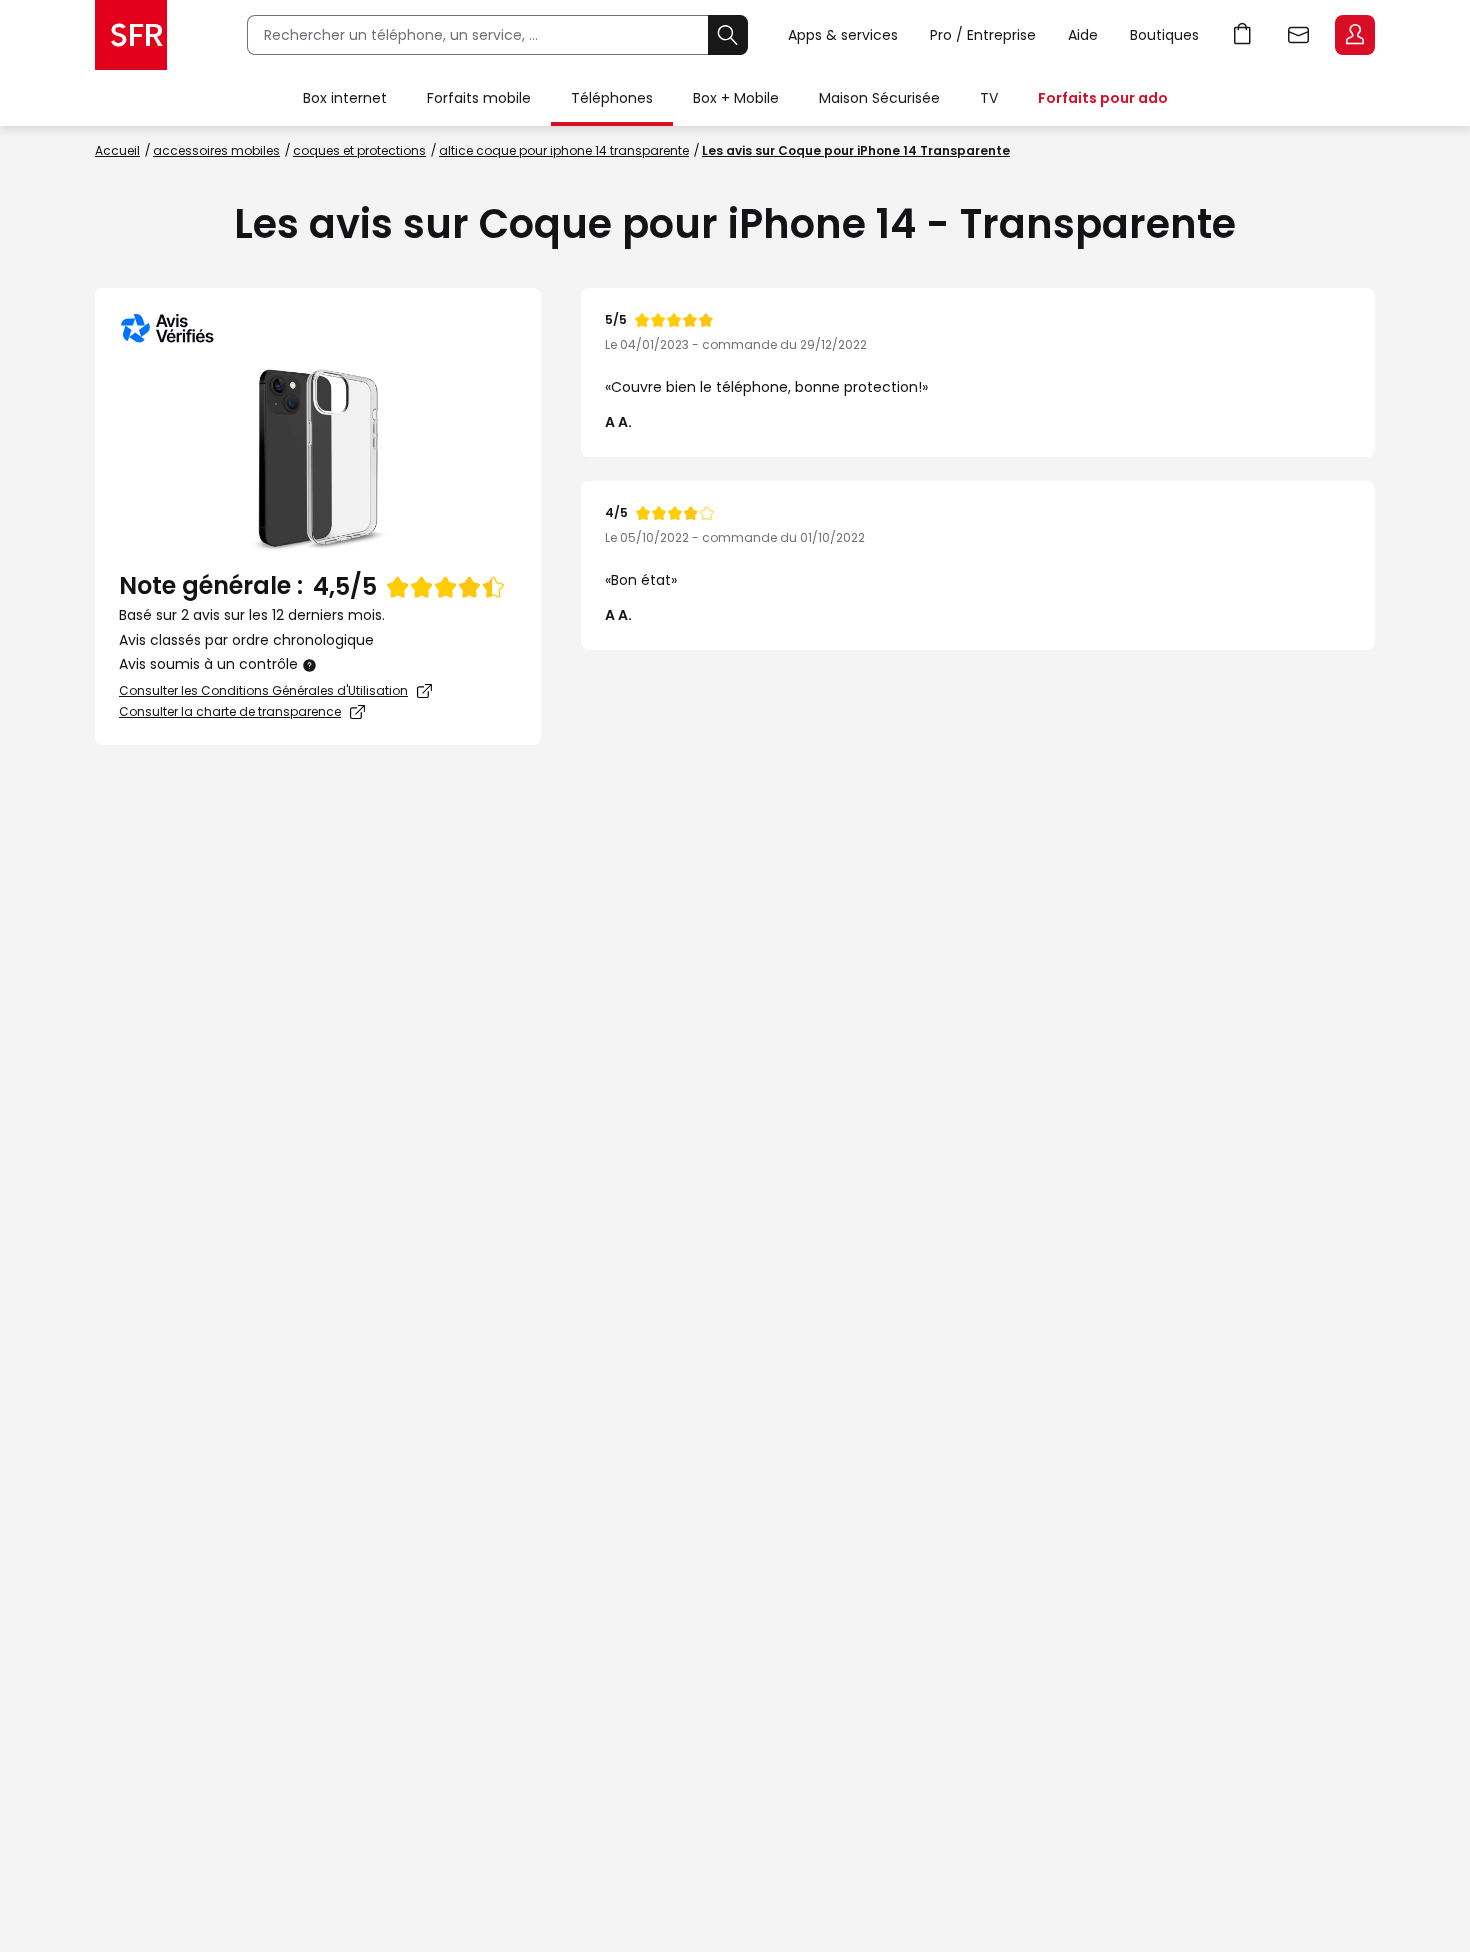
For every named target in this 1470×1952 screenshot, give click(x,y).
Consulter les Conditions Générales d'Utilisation (263, 690)
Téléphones (612, 98)
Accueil (117, 150)
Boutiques (1164, 35)
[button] (310, 665)
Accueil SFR (131, 35)
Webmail (1299, 35)
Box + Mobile (736, 98)
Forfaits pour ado (1103, 98)
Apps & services (843, 35)
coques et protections (359, 150)
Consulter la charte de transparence (230, 711)
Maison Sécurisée (879, 98)
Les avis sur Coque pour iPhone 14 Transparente (856, 150)
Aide (1083, 35)
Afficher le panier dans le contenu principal (1243, 35)
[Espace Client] (1353, 36)
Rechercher (728, 35)
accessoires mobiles (216, 150)
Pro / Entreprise (983, 35)
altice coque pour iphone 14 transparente (564, 150)
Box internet (345, 98)
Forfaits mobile (479, 98)
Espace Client (1355, 35)
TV (989, 98)
